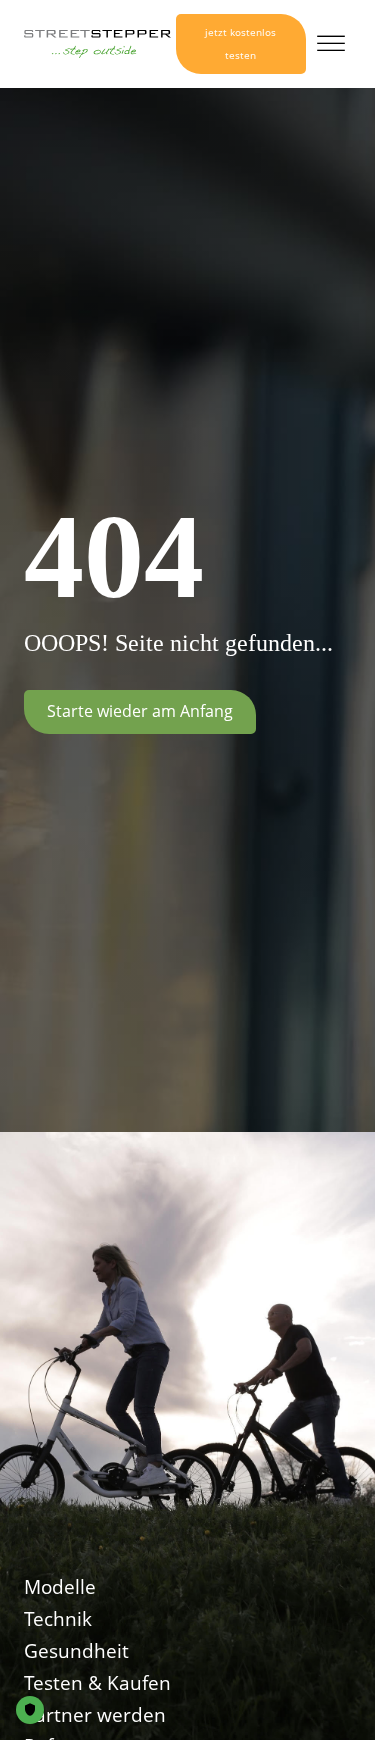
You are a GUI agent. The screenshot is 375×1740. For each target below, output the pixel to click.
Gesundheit (76, 1651)
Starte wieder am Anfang (140, 711)
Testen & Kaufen (97, 1683)
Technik (58, 1619)
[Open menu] (331, 44)
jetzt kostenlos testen (240, 43)
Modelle (60, 1587)
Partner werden (95, 1715)
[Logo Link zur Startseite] (97, 44)
